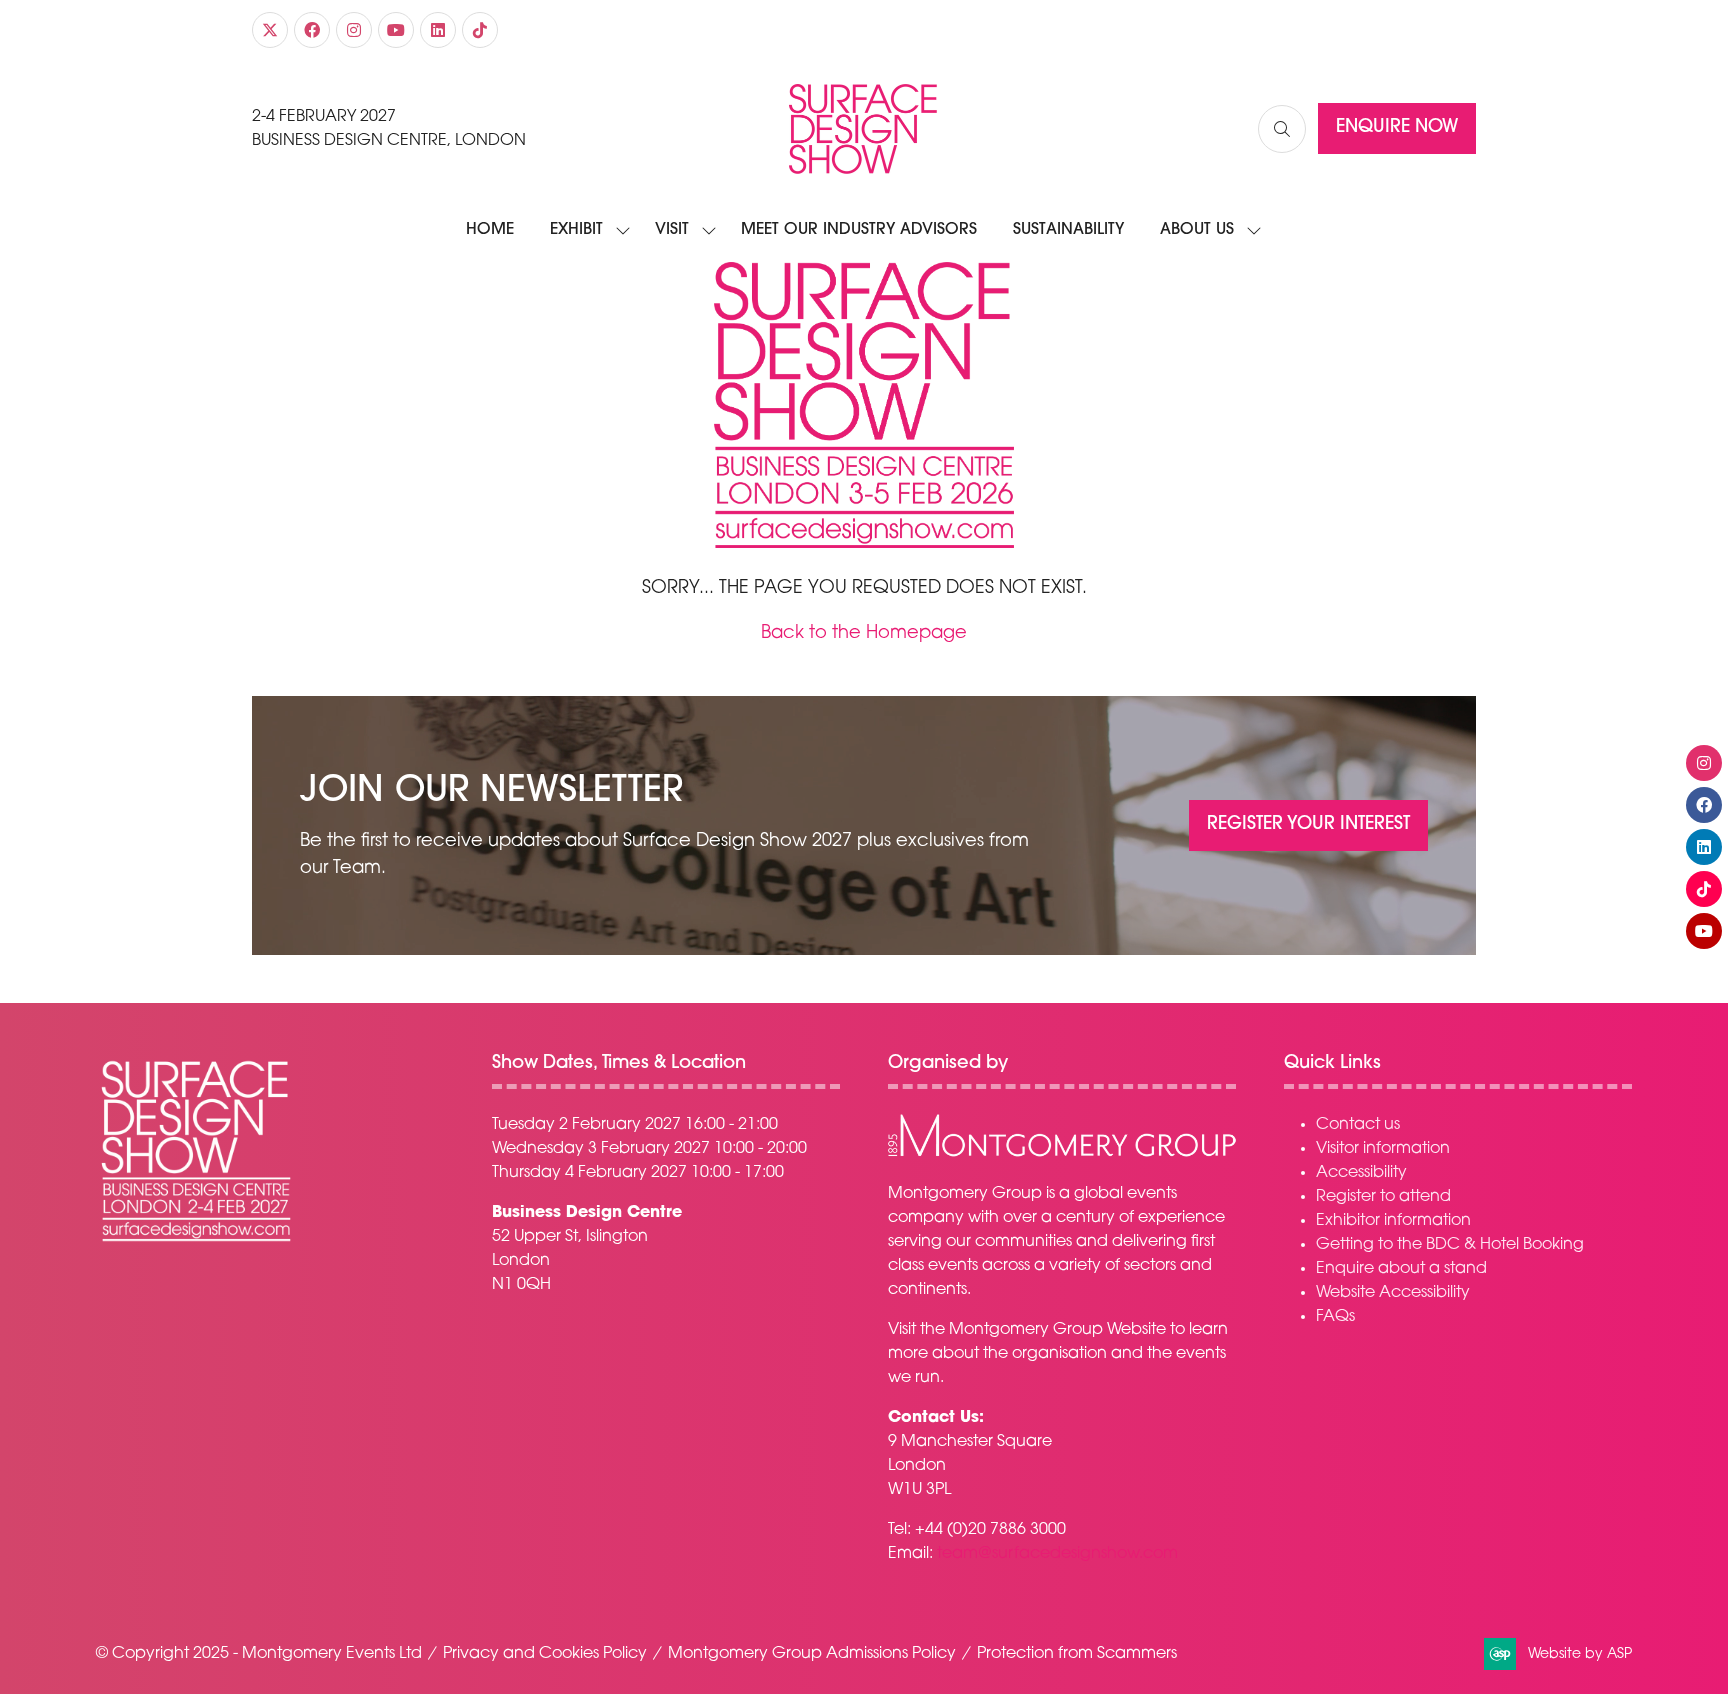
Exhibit (576, 230)
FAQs (1335, 1317)
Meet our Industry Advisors (859, 230)
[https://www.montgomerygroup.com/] (1062, 1154)
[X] (270, 30)
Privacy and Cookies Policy (545, 1654)
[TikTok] (480, 30)
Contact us (1358, 1125)
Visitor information (1383, 1149)
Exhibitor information (1393, 1221)
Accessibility (1361, 1173)
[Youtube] (396, 30)
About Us (1197, 230)
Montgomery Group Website (1057, 1330)
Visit (672, 230)
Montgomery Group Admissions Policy (812, 1654)
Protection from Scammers (1077, 1654)
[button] (1282, 129)
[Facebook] (312, 30)
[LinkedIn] (438, 30)
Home (490, 230)
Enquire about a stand (1401, 1269)
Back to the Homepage (864, 634)
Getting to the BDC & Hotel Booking (1450, 1245)
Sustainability (1068, 230)
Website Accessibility (1393, 1293)
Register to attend (1383, 1197)
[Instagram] (354, 30)
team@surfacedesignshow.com (1057, 1554)
